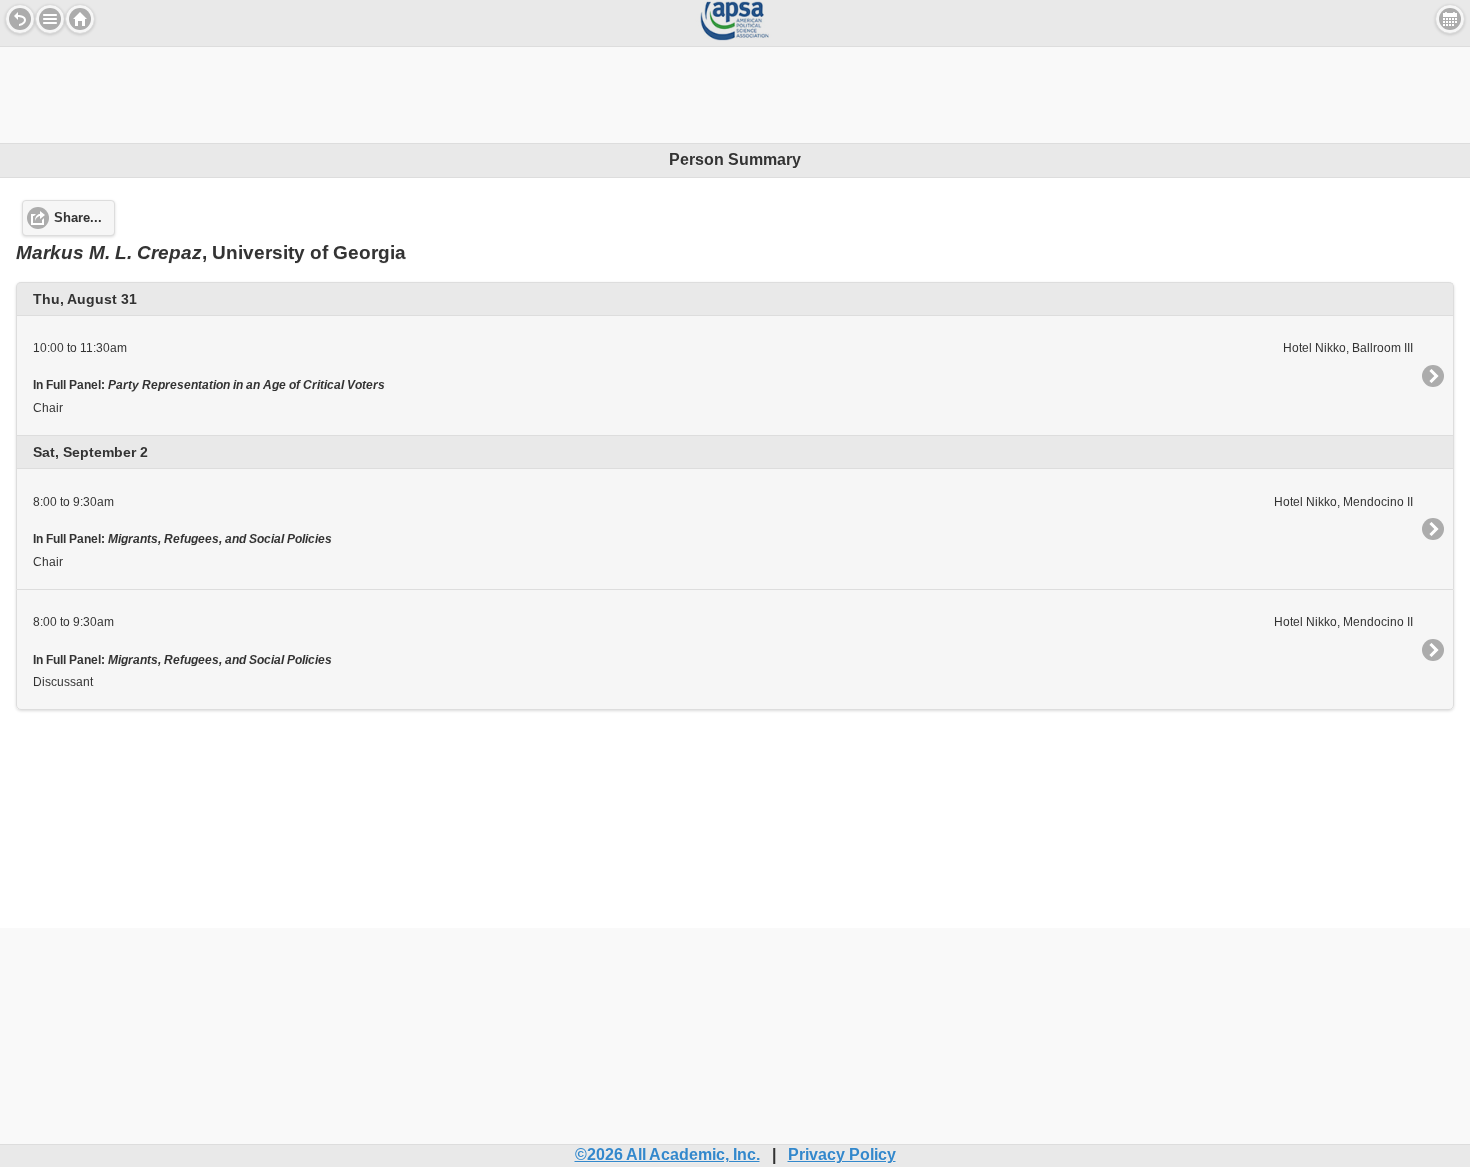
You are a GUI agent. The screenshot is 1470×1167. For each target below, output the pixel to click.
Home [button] (80, 19)
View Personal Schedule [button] (1450, 19)
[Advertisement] (735, 92)
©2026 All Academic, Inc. (667, 1154)
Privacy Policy (842, 1154)
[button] (50, 19)
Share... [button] (78, 218)
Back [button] (20, 19)
